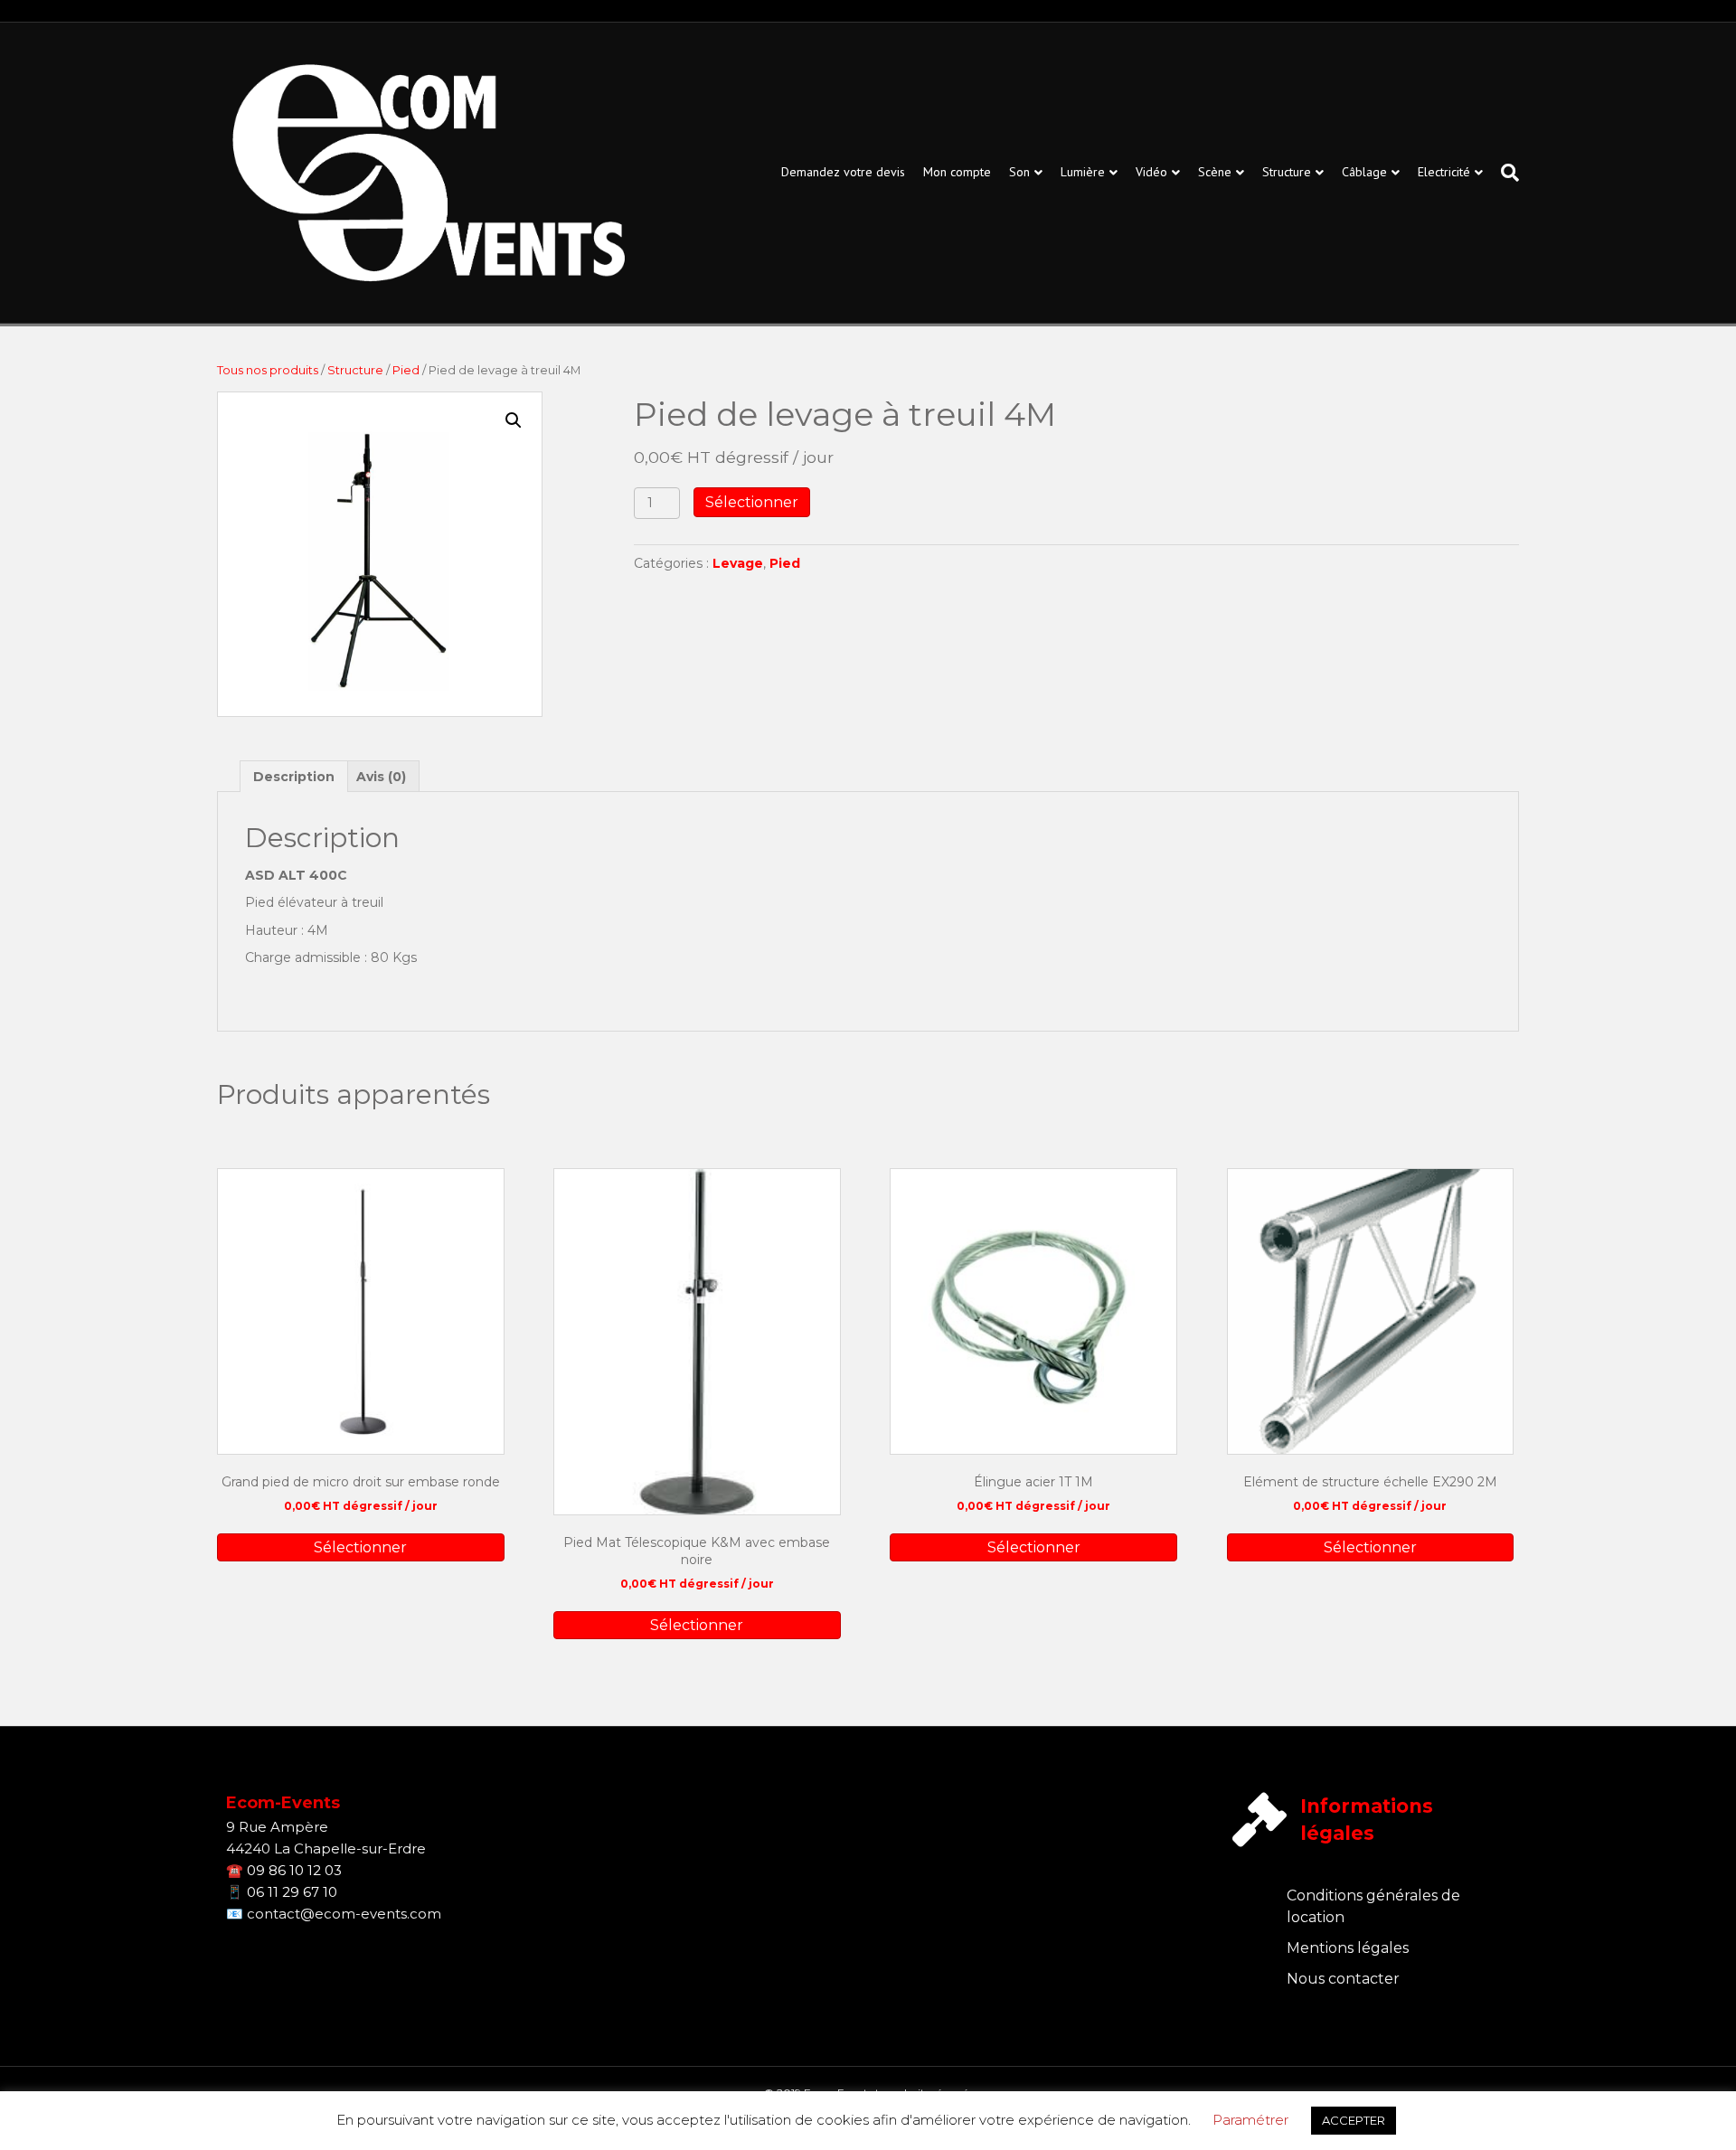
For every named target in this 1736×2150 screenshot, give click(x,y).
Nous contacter (1343, 1979)
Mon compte (957, 172)
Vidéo (1151, 172)
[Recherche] (1505, 173)
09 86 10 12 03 (294, 1870)
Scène (1215, 172)
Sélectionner (752, 502)
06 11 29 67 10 (292, 1892)
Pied (406, 370)
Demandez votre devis (843, 172)
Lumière (1083, 172)
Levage (738, 563)
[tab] (294, 776)
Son (1019, 172)
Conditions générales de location (1373, 1906)
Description (294, 777)
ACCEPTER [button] (1354, 2120)
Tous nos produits (268, 370)
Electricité (1444, 172)
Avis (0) (381, 777)
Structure (1287, 172)
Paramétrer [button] (1250, 2120)
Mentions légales (1348, 1948)
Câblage (1364, 172)
